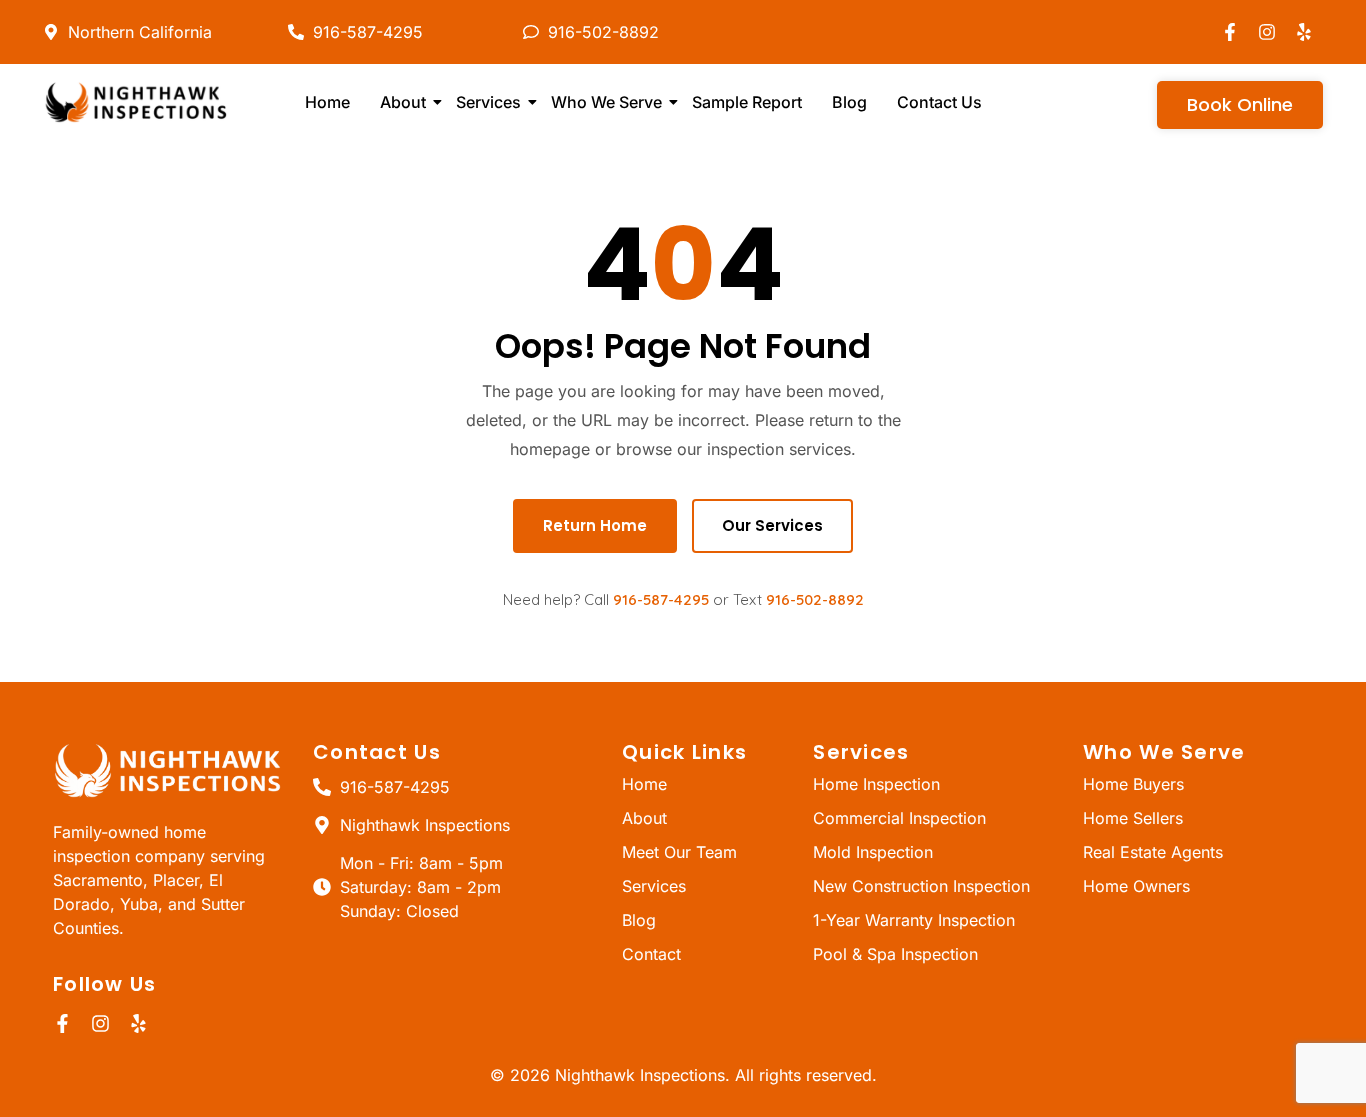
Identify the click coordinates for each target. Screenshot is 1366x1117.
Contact (651, 954)
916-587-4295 (661, 599)
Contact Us (939, 102)
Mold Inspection (873, 852)
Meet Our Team (679, 852)
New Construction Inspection (921, 886)
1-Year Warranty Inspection (914, 920)
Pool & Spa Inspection (895, 954)
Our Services (772, 525)
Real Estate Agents (1153, 852)
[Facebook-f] (1230, 32)
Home (327, 102)
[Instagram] (1267, 32)
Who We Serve (606, 102)
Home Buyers (1133, 784)
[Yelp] (1304, 32)
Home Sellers (1133, 818)
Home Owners (1136, 886)
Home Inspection (876, 784)
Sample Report (747, 102)
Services (488, 102)
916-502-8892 (815, 599)
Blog (849, 102)
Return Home (595, 525)
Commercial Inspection (899, 818)
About (403, 102)
